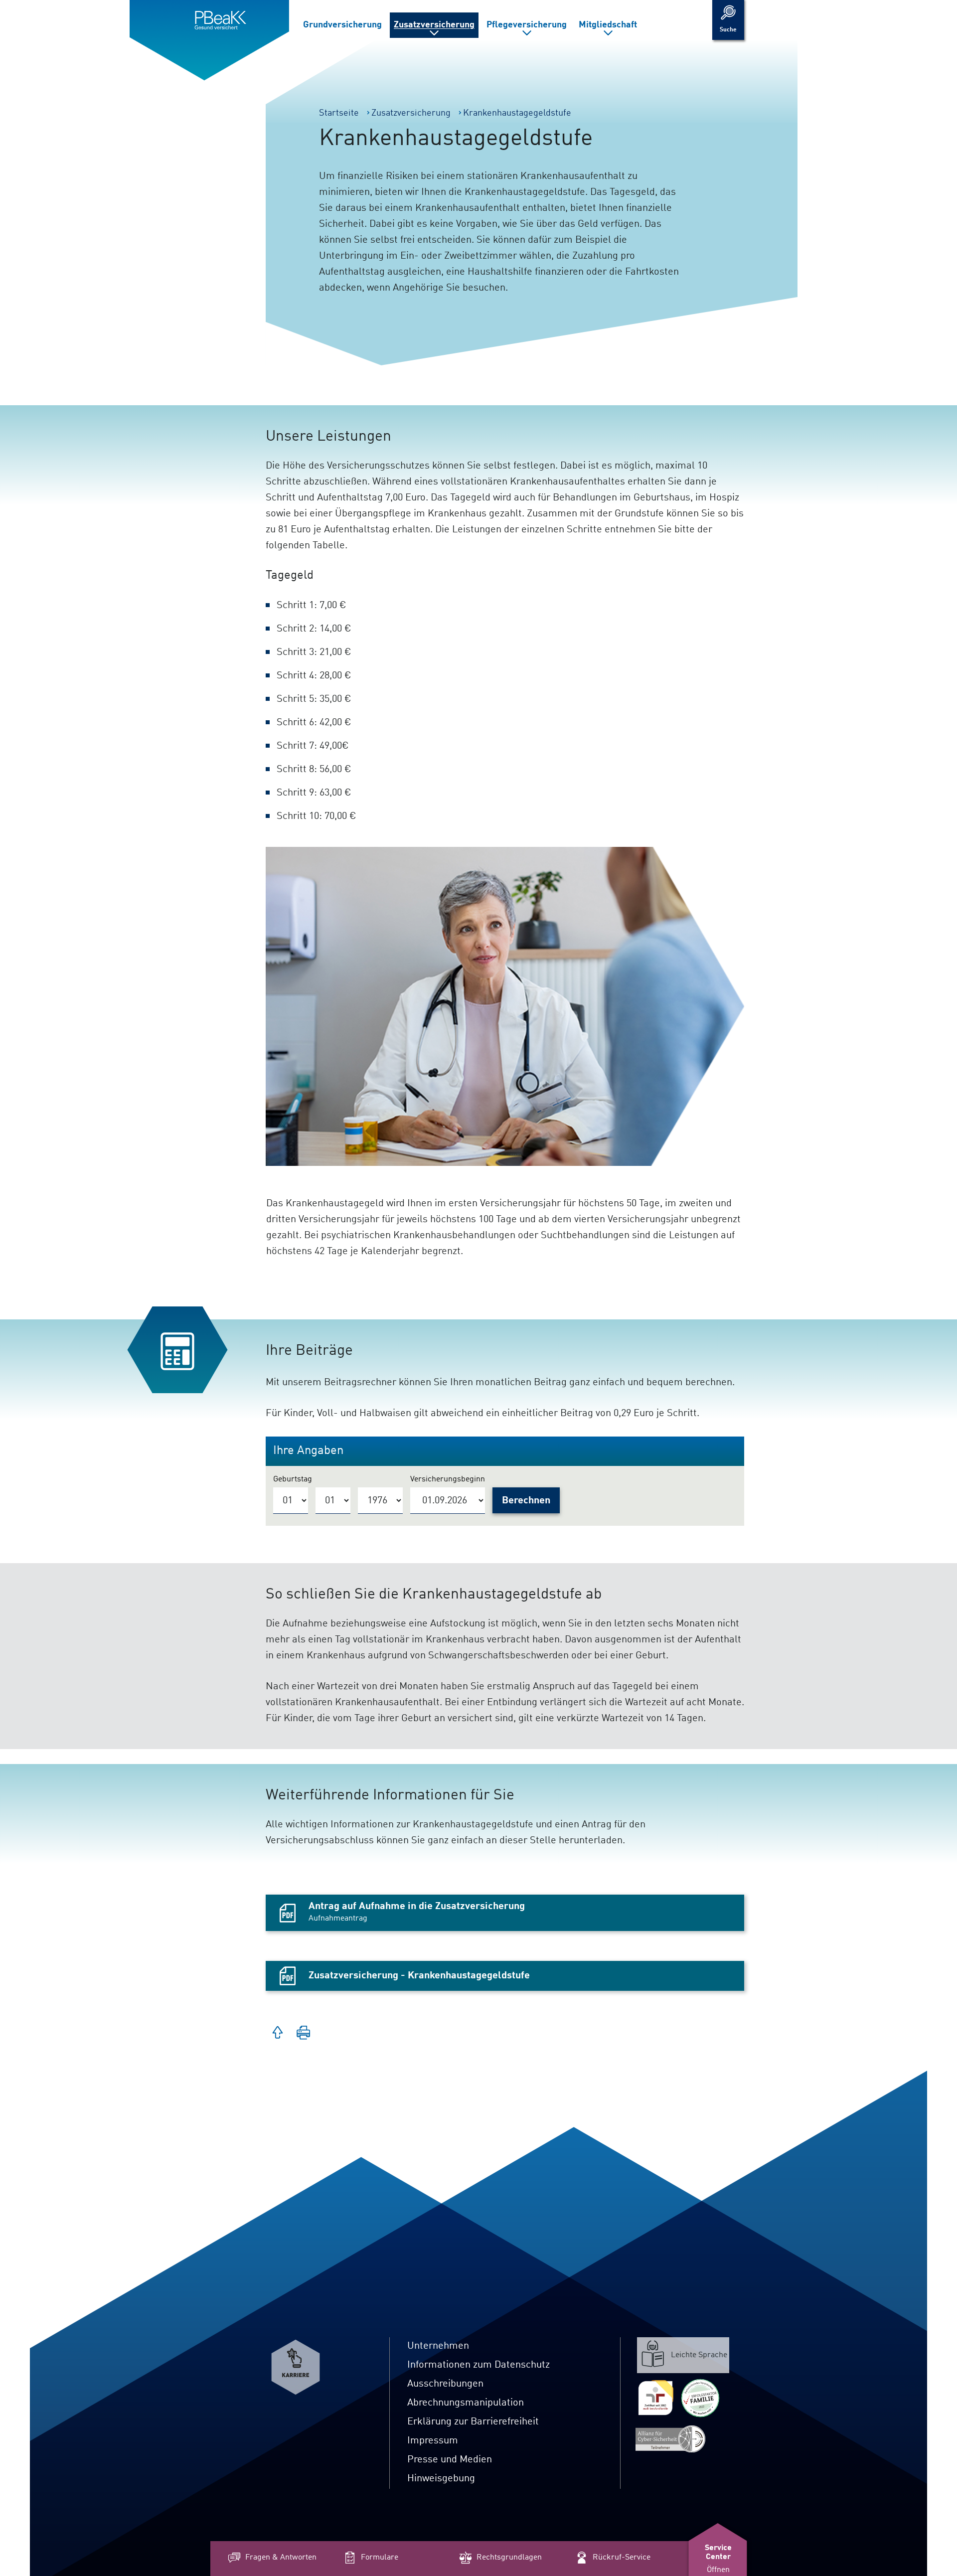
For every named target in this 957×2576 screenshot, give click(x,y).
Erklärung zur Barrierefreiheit (473, 2422)
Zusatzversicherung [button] (434, 25)
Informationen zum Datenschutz (478, 2365)
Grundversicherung (342, 25)
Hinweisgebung (441, 2479)
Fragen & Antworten (281, 2558)
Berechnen (526, 1501)
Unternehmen (438, 2346)
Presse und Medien (450, 2460)
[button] (304, 2034)
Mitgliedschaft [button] (608, 25)
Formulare (380, 2558)
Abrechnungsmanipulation (466, 2403)
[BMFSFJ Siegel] (700, 2398)
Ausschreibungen (445, 2384)
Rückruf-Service (622, 2558)
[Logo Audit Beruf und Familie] (655, 2398)
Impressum (433, 2441)
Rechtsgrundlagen (509, 2558)
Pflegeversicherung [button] (527, 25)
